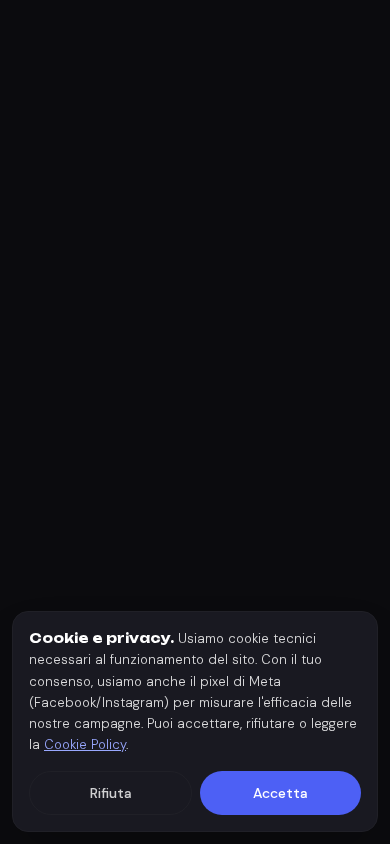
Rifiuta (111, 793)
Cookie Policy (85, 744)
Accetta (280, 793)
